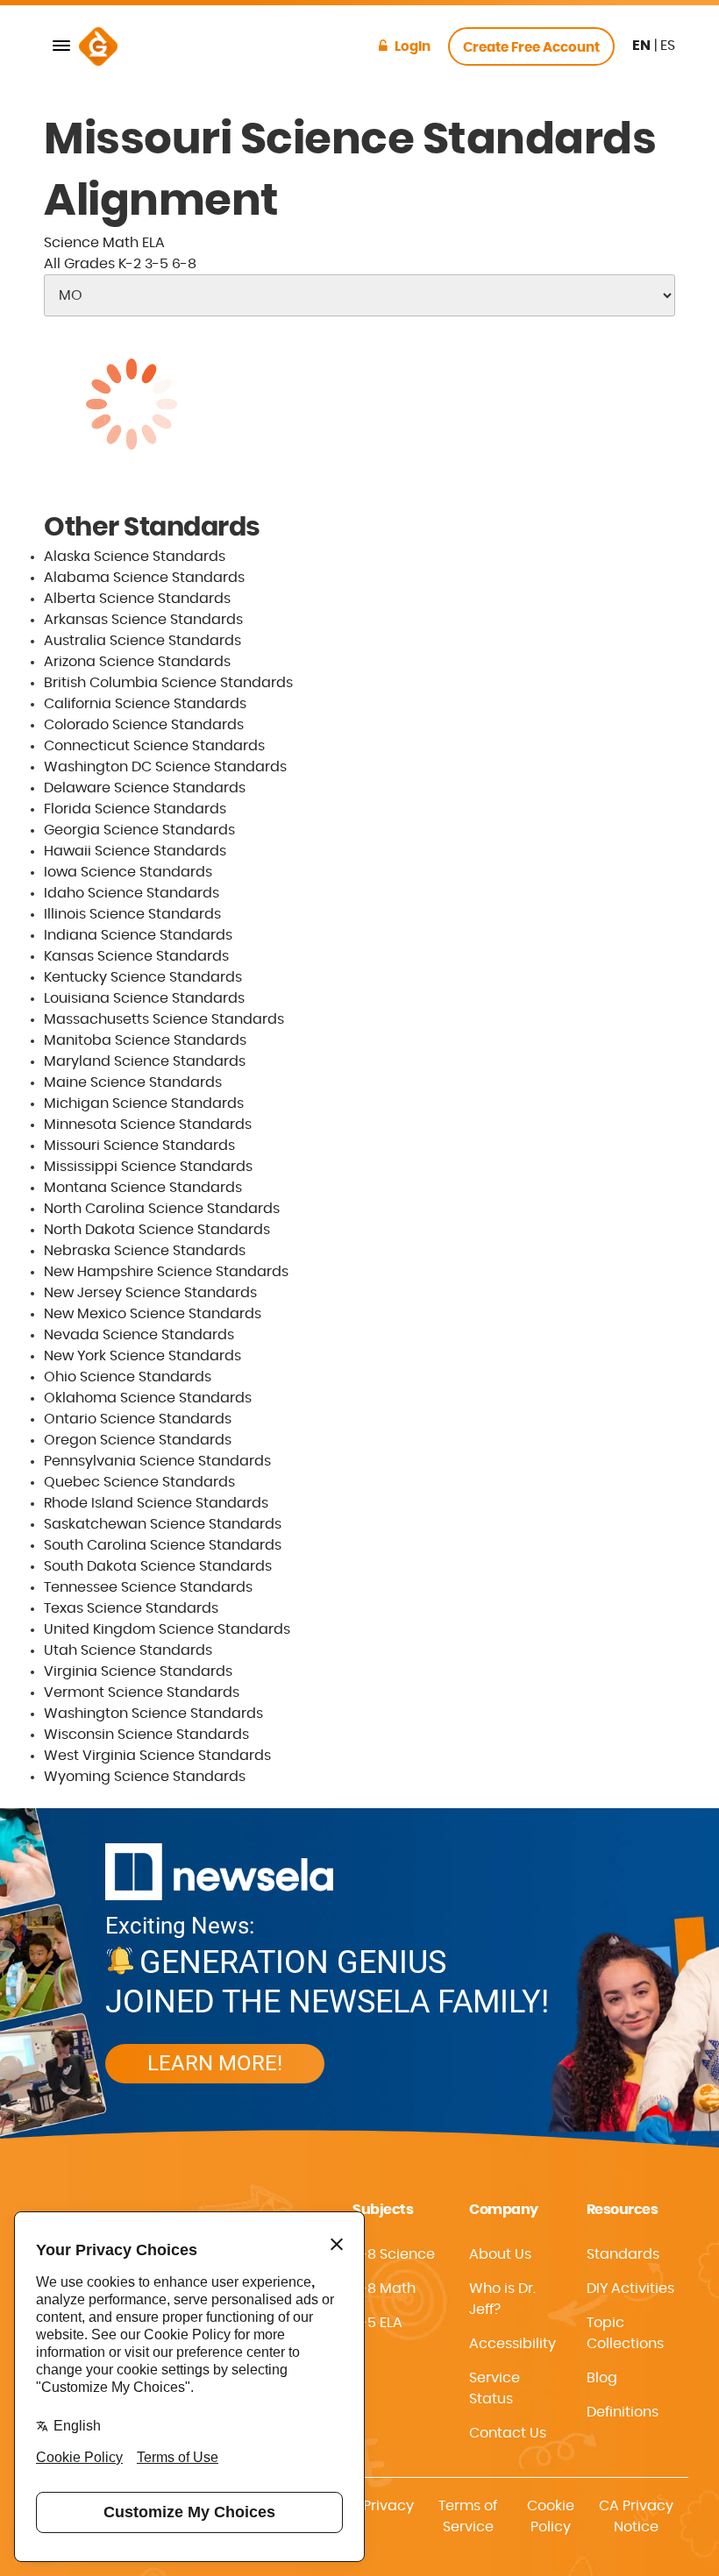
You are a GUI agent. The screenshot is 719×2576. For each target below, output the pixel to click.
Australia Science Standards (142, 641)
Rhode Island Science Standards (156, 1503)
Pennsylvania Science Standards (157, 1461)
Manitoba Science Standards (145, 1040)
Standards (623, 2254)
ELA (153, 243)
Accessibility (513, 2344)
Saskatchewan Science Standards (163, 1524)
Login (413, 47)
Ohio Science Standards (128, 1377)
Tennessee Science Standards (148, 1587)
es (668, 46)
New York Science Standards (142, 1356)
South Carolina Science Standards (163, 1545)
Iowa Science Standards (128, 872)
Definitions (623, 2412)
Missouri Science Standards (139, 1146)
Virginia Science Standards (138, 1671)
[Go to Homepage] (98, 46)
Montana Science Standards (143, 1188)
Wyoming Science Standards (145, 1777)
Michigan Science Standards (144, 1103)
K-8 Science (394, 2254)
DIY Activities (630, 2289)
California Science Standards (145, 704)
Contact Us (508, 2433)
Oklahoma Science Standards (148, 1398)
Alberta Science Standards (137, 599)
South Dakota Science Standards (158, 1566)
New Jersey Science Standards (150, 1293)
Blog (602, 2378)
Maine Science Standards (133, 1082)
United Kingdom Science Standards (167, 1629)
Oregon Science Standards (138, 1440)
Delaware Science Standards (145, 788)
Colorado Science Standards (144, 725)
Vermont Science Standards (142, 1692)
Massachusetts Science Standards (164, 1019)
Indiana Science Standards (138, 935)
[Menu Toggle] (61, 46)
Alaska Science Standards (135, 557)
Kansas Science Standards (136, 956)
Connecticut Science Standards (154, 746)
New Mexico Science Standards (153, 1314)
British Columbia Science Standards (168, 683)
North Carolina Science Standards (162, 1209)
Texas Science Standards (131, 1608)
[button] (513, 2344)
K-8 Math (384, 2289)
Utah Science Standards (128, 1650)
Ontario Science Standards (138, 1419)
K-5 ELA (377, 2323)
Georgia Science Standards (139, 830)
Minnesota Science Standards (148, 1125)
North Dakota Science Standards (157, 1230)
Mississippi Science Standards (148, 1167)
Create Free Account (531, 48)
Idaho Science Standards (132, 893)
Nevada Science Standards (139, 1335)
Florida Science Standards (135, 809)
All (79, 264)
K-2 (130, 264)
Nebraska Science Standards (145, 1251)
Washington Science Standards (153, 1714)
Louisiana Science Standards (144, 998)
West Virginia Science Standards (157, 1756)
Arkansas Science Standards (143, 620)
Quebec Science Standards (139, 1482)
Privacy (388, 2506)
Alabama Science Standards (144, 578)
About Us (500, 2254)
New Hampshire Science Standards (166, 1272)
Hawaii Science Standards (135, 851)
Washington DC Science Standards (165, 767)
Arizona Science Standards (137, 662)
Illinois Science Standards (132, 914)
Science (71, 243)
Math (121, 243)
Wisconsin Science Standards (146, 1735)
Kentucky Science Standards (143, 977)
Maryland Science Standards (145, 1061)
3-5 (157, 264)
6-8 (184, 264)
